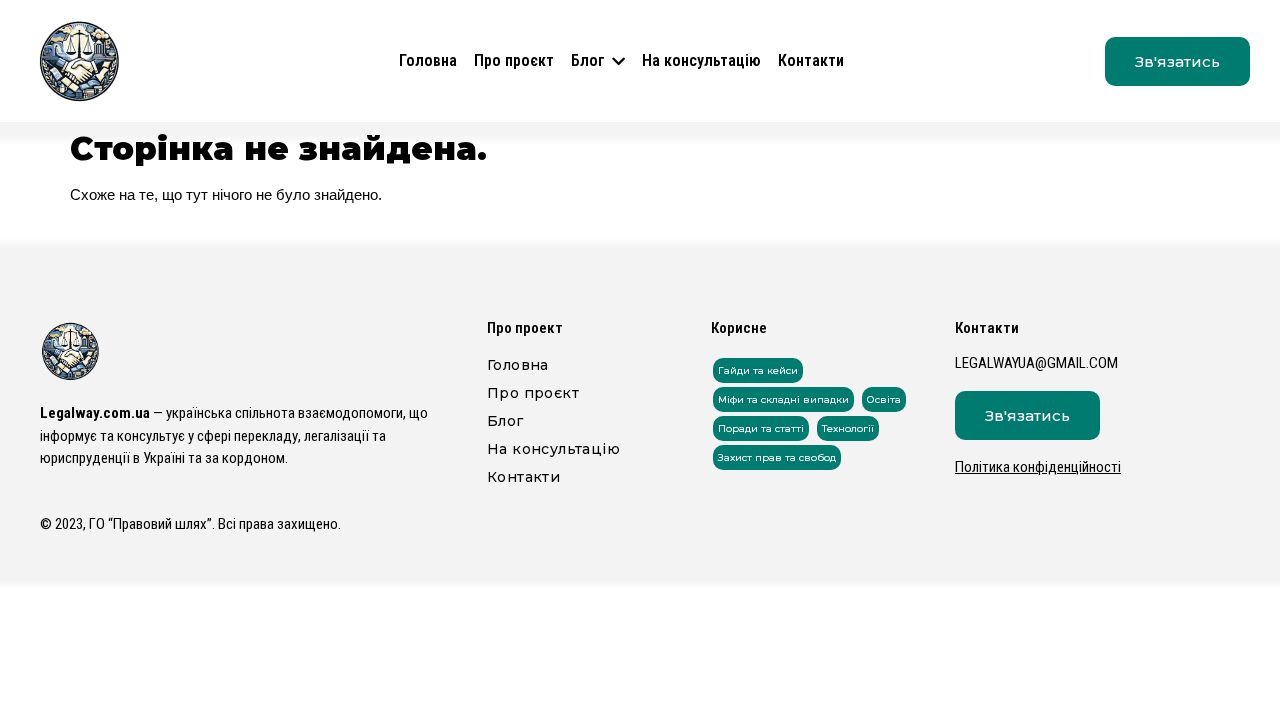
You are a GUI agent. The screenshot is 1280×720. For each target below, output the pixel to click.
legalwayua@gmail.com (1036, 363)
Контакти (811, 60)
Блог (588, 60)
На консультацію (701, 60)
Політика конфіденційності (1038, 467)
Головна (428, 60)
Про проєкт (514, 60)
